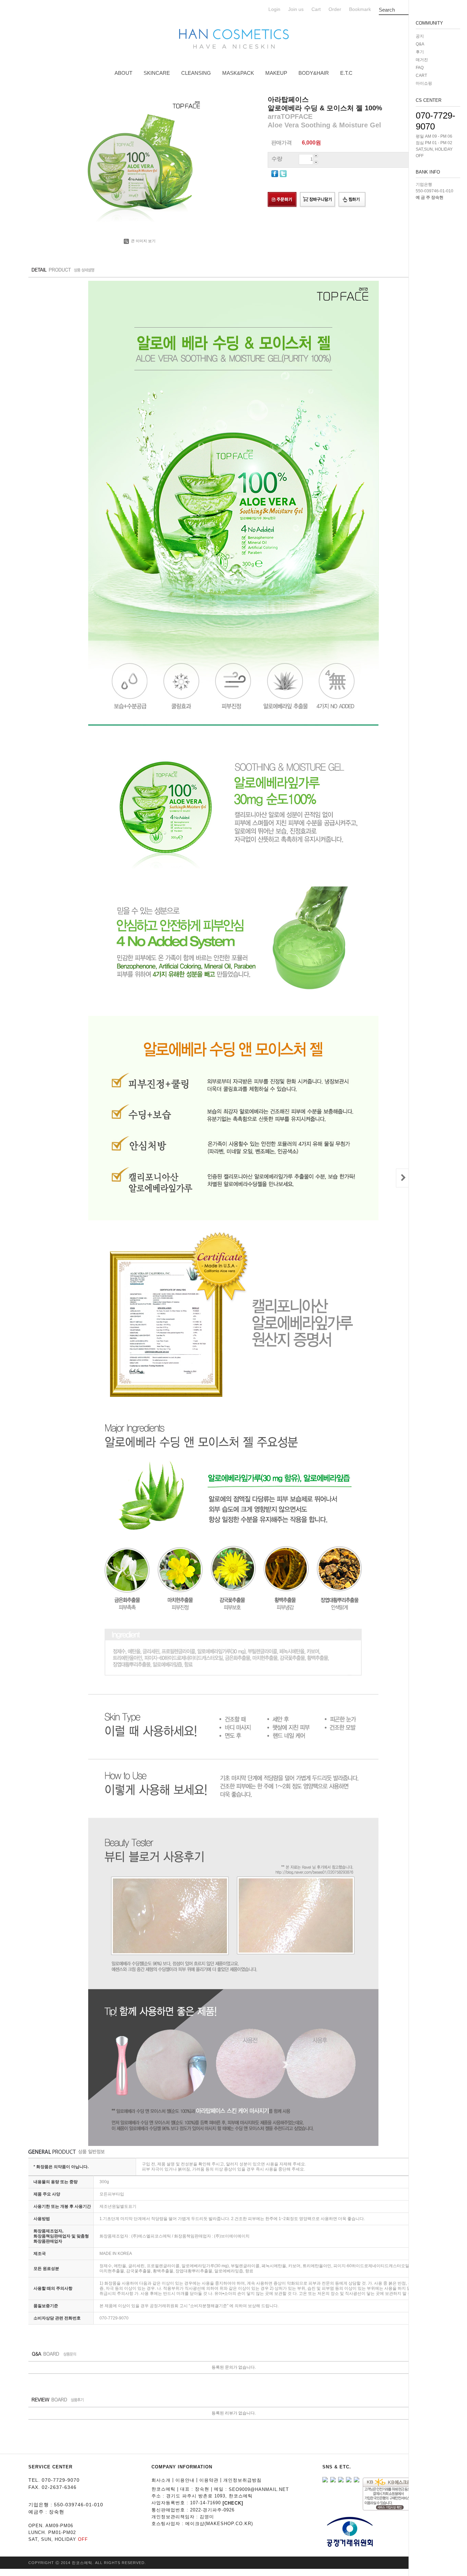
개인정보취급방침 (242, 2480)
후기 (420, 52)
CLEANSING (196, 73)
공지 (420, 36)
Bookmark (360, 9)
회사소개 (161, 2480)
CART (421, 75)
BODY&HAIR (314, 73)
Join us (296, 9)
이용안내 (185, 2480)
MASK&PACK (238, 73)
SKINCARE (157, 73)
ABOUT (123, 73)
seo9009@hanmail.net (259, 2489)
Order (335, 9)
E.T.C (346, 73)
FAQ (420, 68)
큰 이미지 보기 (143, 241)
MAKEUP (276, 73)
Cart (316, 9)
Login (274, 9)
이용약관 (209, 2480)
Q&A (420, 44)
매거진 (422, 60)
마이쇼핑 (424, 83)
